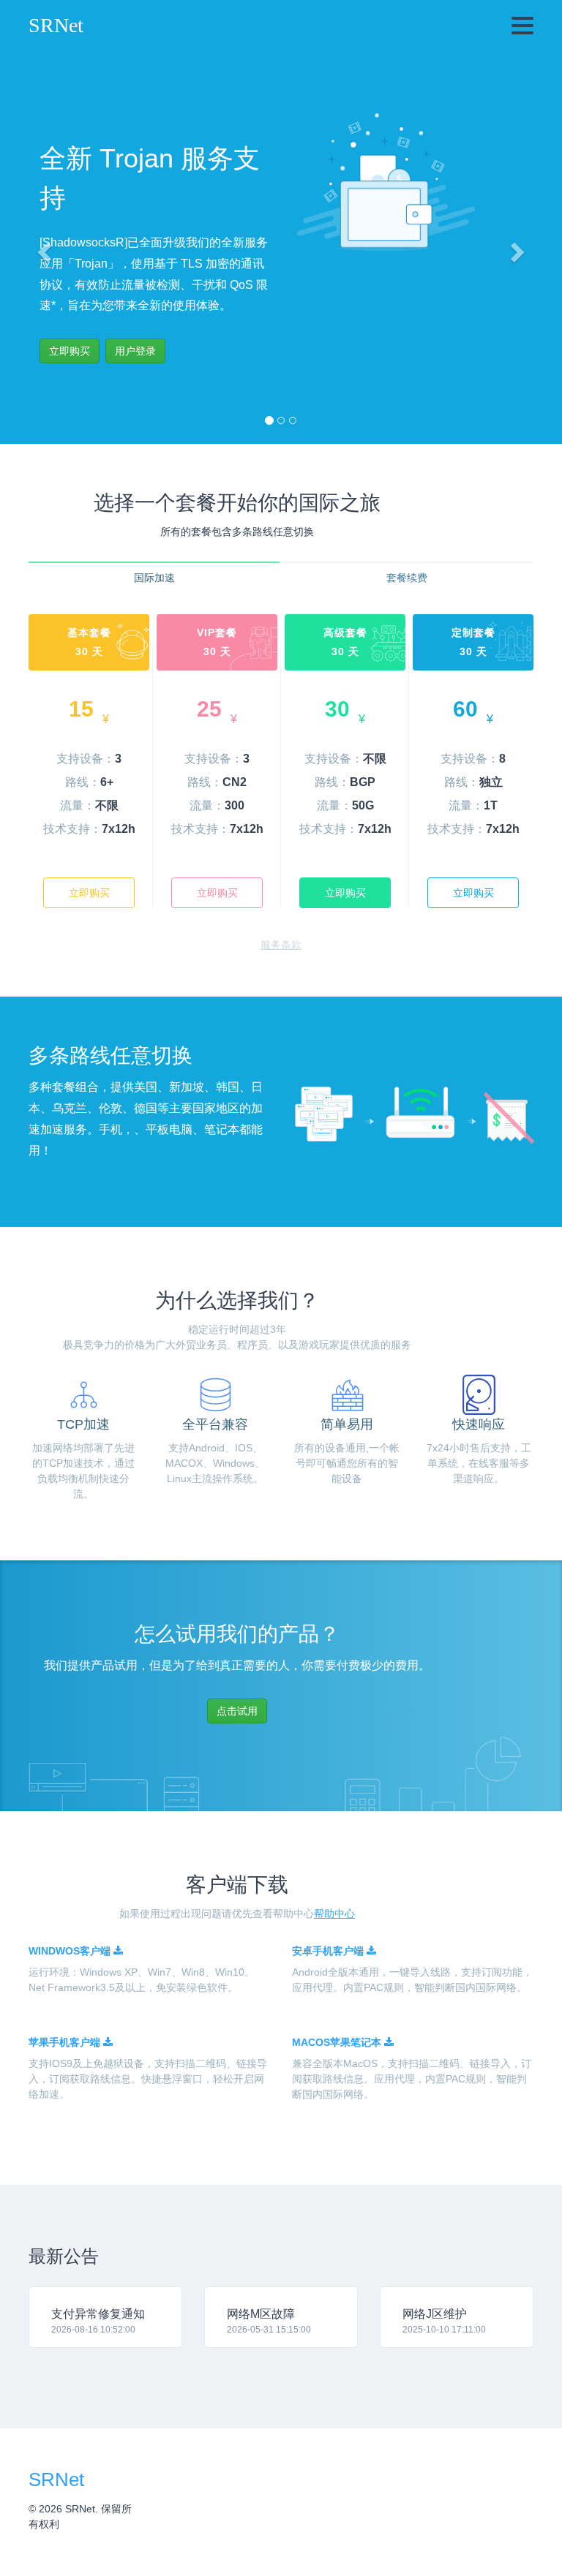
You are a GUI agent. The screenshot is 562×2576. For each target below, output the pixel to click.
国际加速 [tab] (154, 578)
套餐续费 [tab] (407, 578)
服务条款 (281, 945)
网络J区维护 (435, 2314)
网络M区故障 (261, 2314)
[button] (42, 248)
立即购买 (89, 893)
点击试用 (237, 1711)
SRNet (56, 25)
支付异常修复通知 (98, 2314)
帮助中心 (334, 1914)
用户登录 (135, 351)
